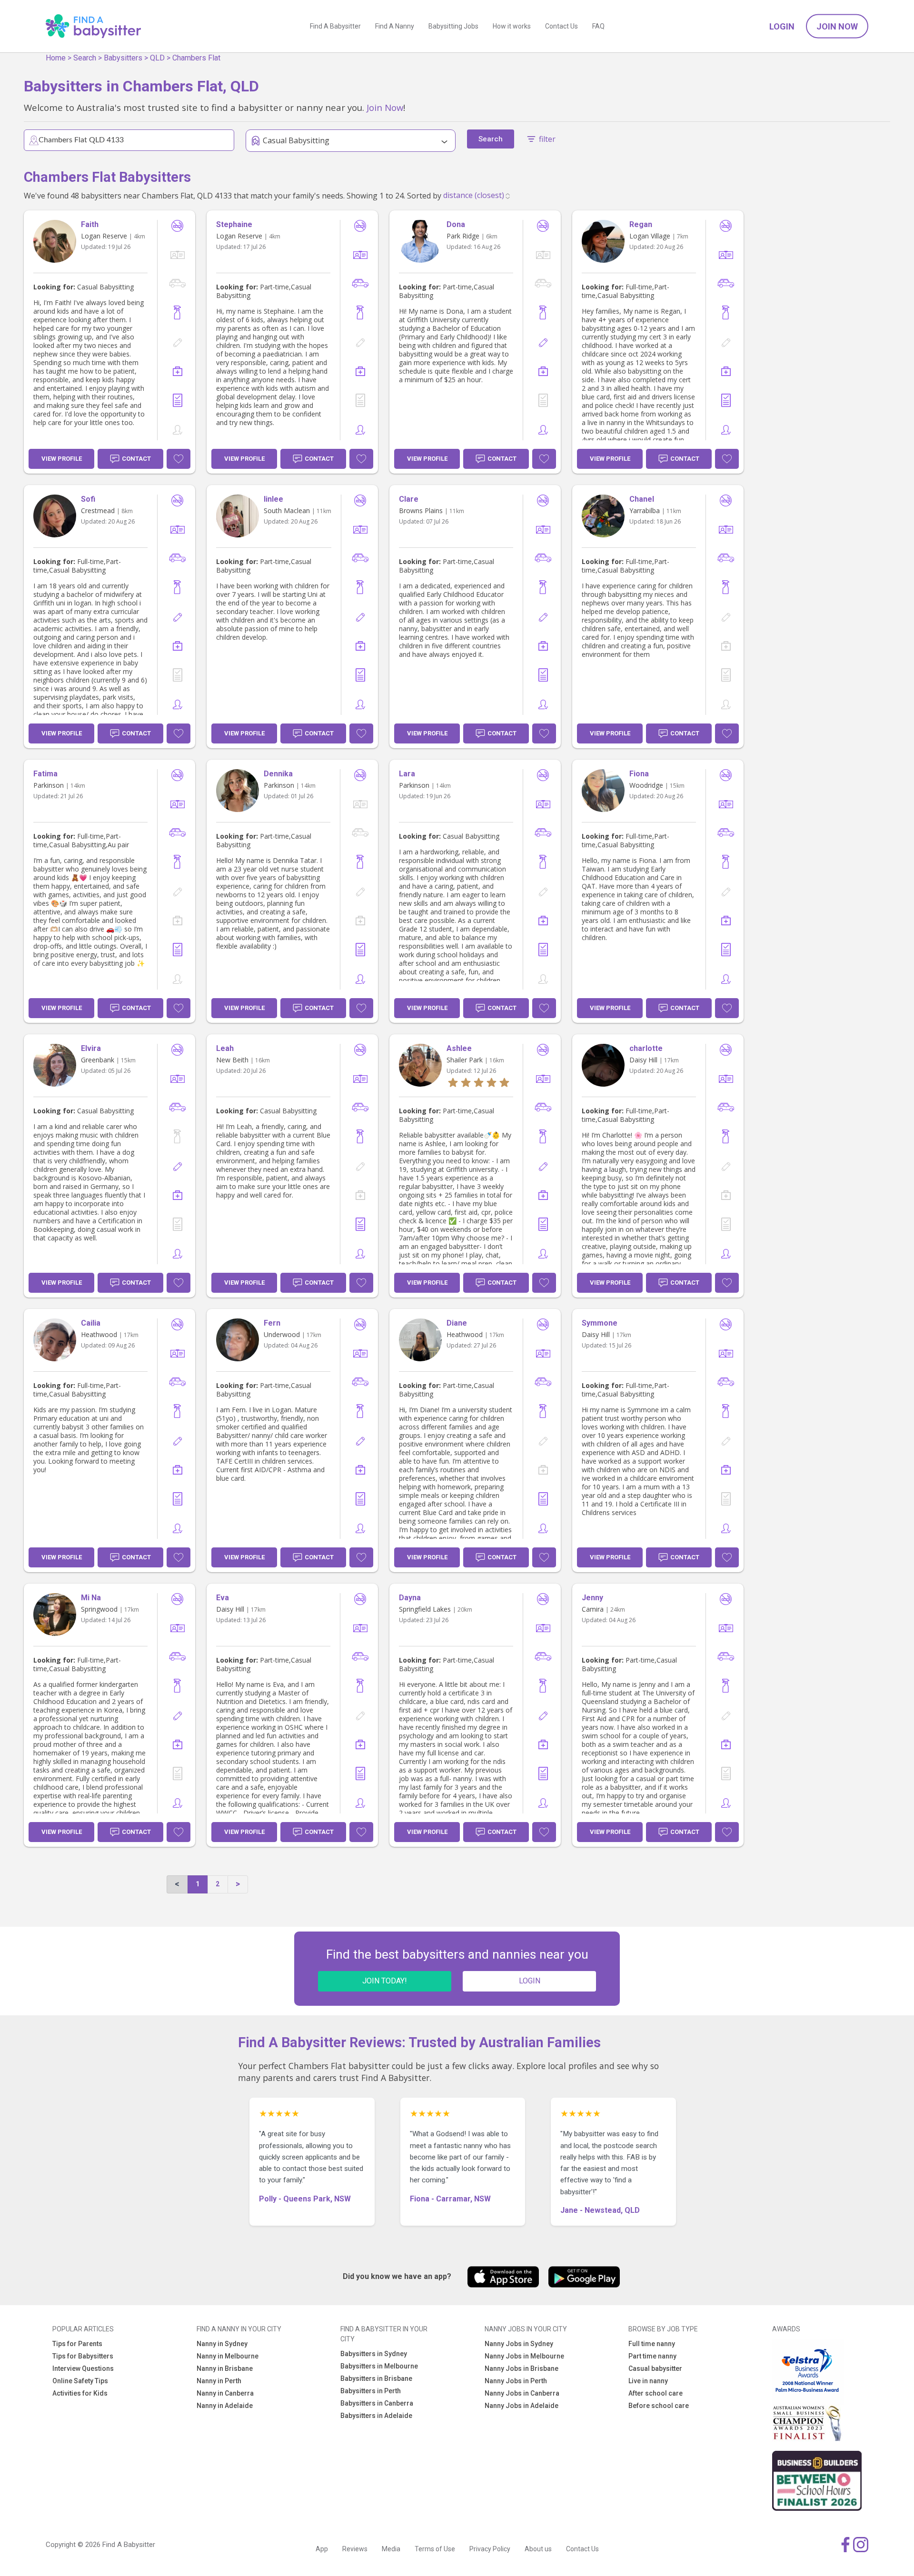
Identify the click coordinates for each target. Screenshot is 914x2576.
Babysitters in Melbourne (379, 2366)
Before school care (659, 2406)
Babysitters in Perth (371, 2391)
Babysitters (123, 58)
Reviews (355, 2549)
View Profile (62, 459)
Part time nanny (652, 2356)
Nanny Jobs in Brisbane (522, 2368)
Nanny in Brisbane (225, 2368)
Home (56, 58)
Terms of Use (435, 2549)
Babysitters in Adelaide (376, 2416)
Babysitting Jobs (453, 26)
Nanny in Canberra (225, 2393)
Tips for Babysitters (83, 2356)
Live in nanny (648, 2381)
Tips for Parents (77, 2344)
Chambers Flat (196, 58)
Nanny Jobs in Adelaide (522, 2406)
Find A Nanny (395, 26)
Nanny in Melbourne (228, 2356)
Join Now (837, 26)
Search (85, 58)
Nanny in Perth (219, 2381)
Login (782, 26)
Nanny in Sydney (222, 2344)
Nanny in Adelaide (225, 2406)
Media (391, 2549)
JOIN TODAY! (385, 1981)
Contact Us (561, 26)
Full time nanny (652, 2344)
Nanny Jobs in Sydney (519, 2344)
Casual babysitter (655, 2368)
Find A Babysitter (335, 26)
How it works (512, 26)
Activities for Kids (80, 2393)
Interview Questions (83, 2368)
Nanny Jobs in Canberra (522, 2393)
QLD (157, 58)
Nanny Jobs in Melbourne (524, 2356)
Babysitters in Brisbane (376, 2378)
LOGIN (530, 1981)
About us (538, 2549)
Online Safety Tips (80, 2381)
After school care (656, 2393)
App (322, 2549)
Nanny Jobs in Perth (516, 2381)
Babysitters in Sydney (374, 2354)
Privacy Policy (490, 2549)
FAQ (598, 26)
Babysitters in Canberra (377, 2403)
